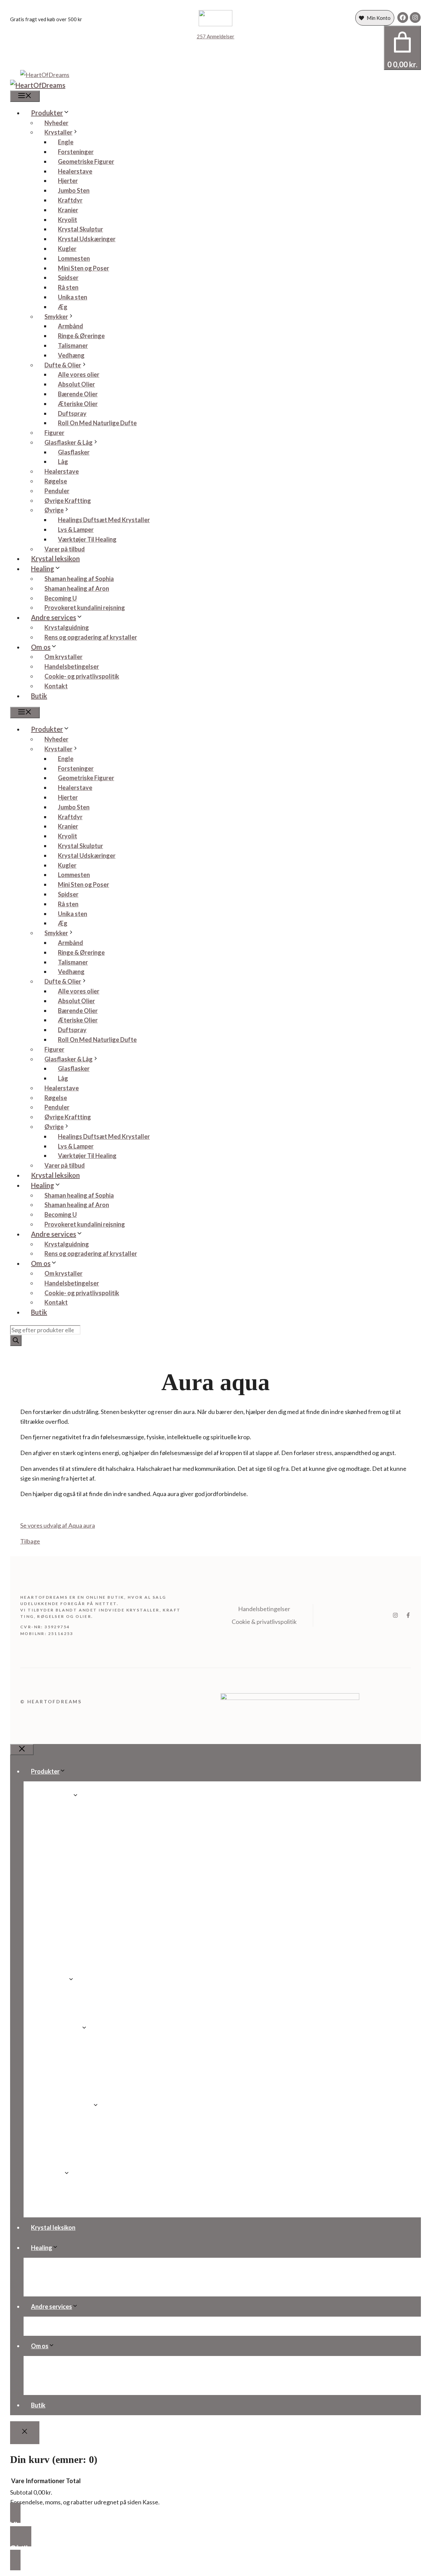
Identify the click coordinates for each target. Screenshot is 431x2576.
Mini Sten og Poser (84, 268)
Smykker (56, 317)
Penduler (57, 491)
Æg (63, 307)
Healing (43, 569)
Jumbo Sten (74, 190)
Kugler (67, 249)
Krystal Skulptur (80, 229)
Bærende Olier (78, 394)
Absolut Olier (76, 384)
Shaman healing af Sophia (79, 579)
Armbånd (71, 326)
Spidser (68, 278)
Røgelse (56, 481)
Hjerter (68, 181)
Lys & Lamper (76, 530)
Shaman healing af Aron (77, 588)
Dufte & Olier (63, 365)
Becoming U (61, 598)
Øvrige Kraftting (68, 501)
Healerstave (75, 171)
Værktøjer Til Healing (87, 539)
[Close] (25, 2433)
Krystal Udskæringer (87, 239)
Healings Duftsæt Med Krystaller (104, 520)
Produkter (47, 113)
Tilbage (30, 1541)
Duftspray (72, 413)
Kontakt (56, 686)
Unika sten (73, 297)
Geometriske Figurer (86, 161)
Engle (66, 142)
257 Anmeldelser (215, 36)
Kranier (68, 210)
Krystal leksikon (55, 558)
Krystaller (58, 132)
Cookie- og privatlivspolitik (82, 676)
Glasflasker (74, 452)
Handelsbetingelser (72, 666)
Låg (63, 462)
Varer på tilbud (65, 549)
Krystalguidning (67, 627)
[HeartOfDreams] (38, 85)
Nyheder (56, 123)
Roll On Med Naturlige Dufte (97, 423)
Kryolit (68, 220)
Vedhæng (71, 355)
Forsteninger (76, 152)
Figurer (54, 433)
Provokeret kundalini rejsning (85, 608)
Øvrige (54, 510)
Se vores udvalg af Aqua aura (58, 1525)
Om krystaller (63, 657)
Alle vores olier (79, 374)
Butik (39, 696)
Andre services (54, 617)
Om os (41, 647)
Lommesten (74, 258)
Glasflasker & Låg (69, 442)
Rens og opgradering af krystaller (91, 637)
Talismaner (73, 346)
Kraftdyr (70, 200)
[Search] (16, 1340)
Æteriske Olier (78, 404)
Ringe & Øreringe (81, 336)
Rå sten (68, 287)
